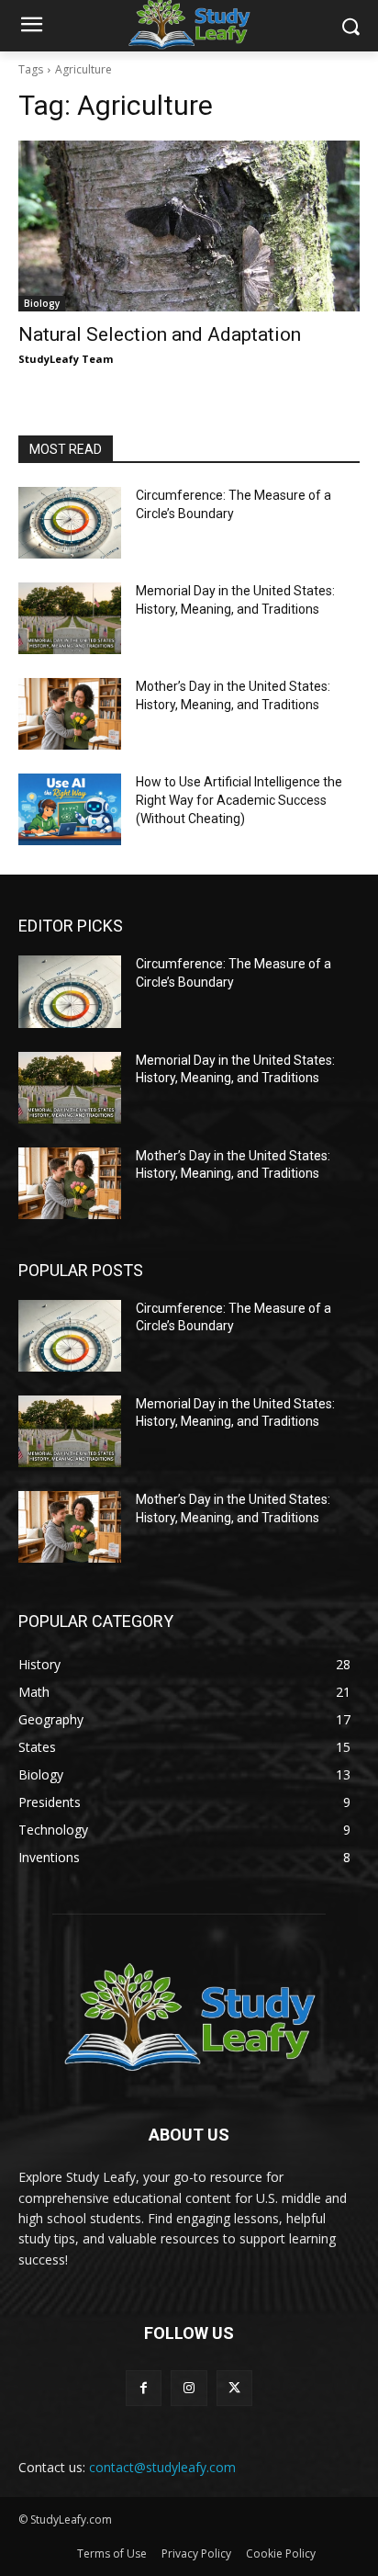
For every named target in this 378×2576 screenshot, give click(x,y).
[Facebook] (144, 2388)
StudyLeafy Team (66, 359)
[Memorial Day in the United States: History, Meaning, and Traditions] (70, 618)
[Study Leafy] (189, 2015)
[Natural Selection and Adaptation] (189, 226)
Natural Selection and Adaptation (160, 334)
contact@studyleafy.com (162, 2467)
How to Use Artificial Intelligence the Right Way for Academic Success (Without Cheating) (239, 800)
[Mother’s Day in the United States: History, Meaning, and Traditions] (70, 714)
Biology (42, 303)
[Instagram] (189, 2388)
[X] (234, 2388)
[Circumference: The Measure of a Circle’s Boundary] (70, 523)
